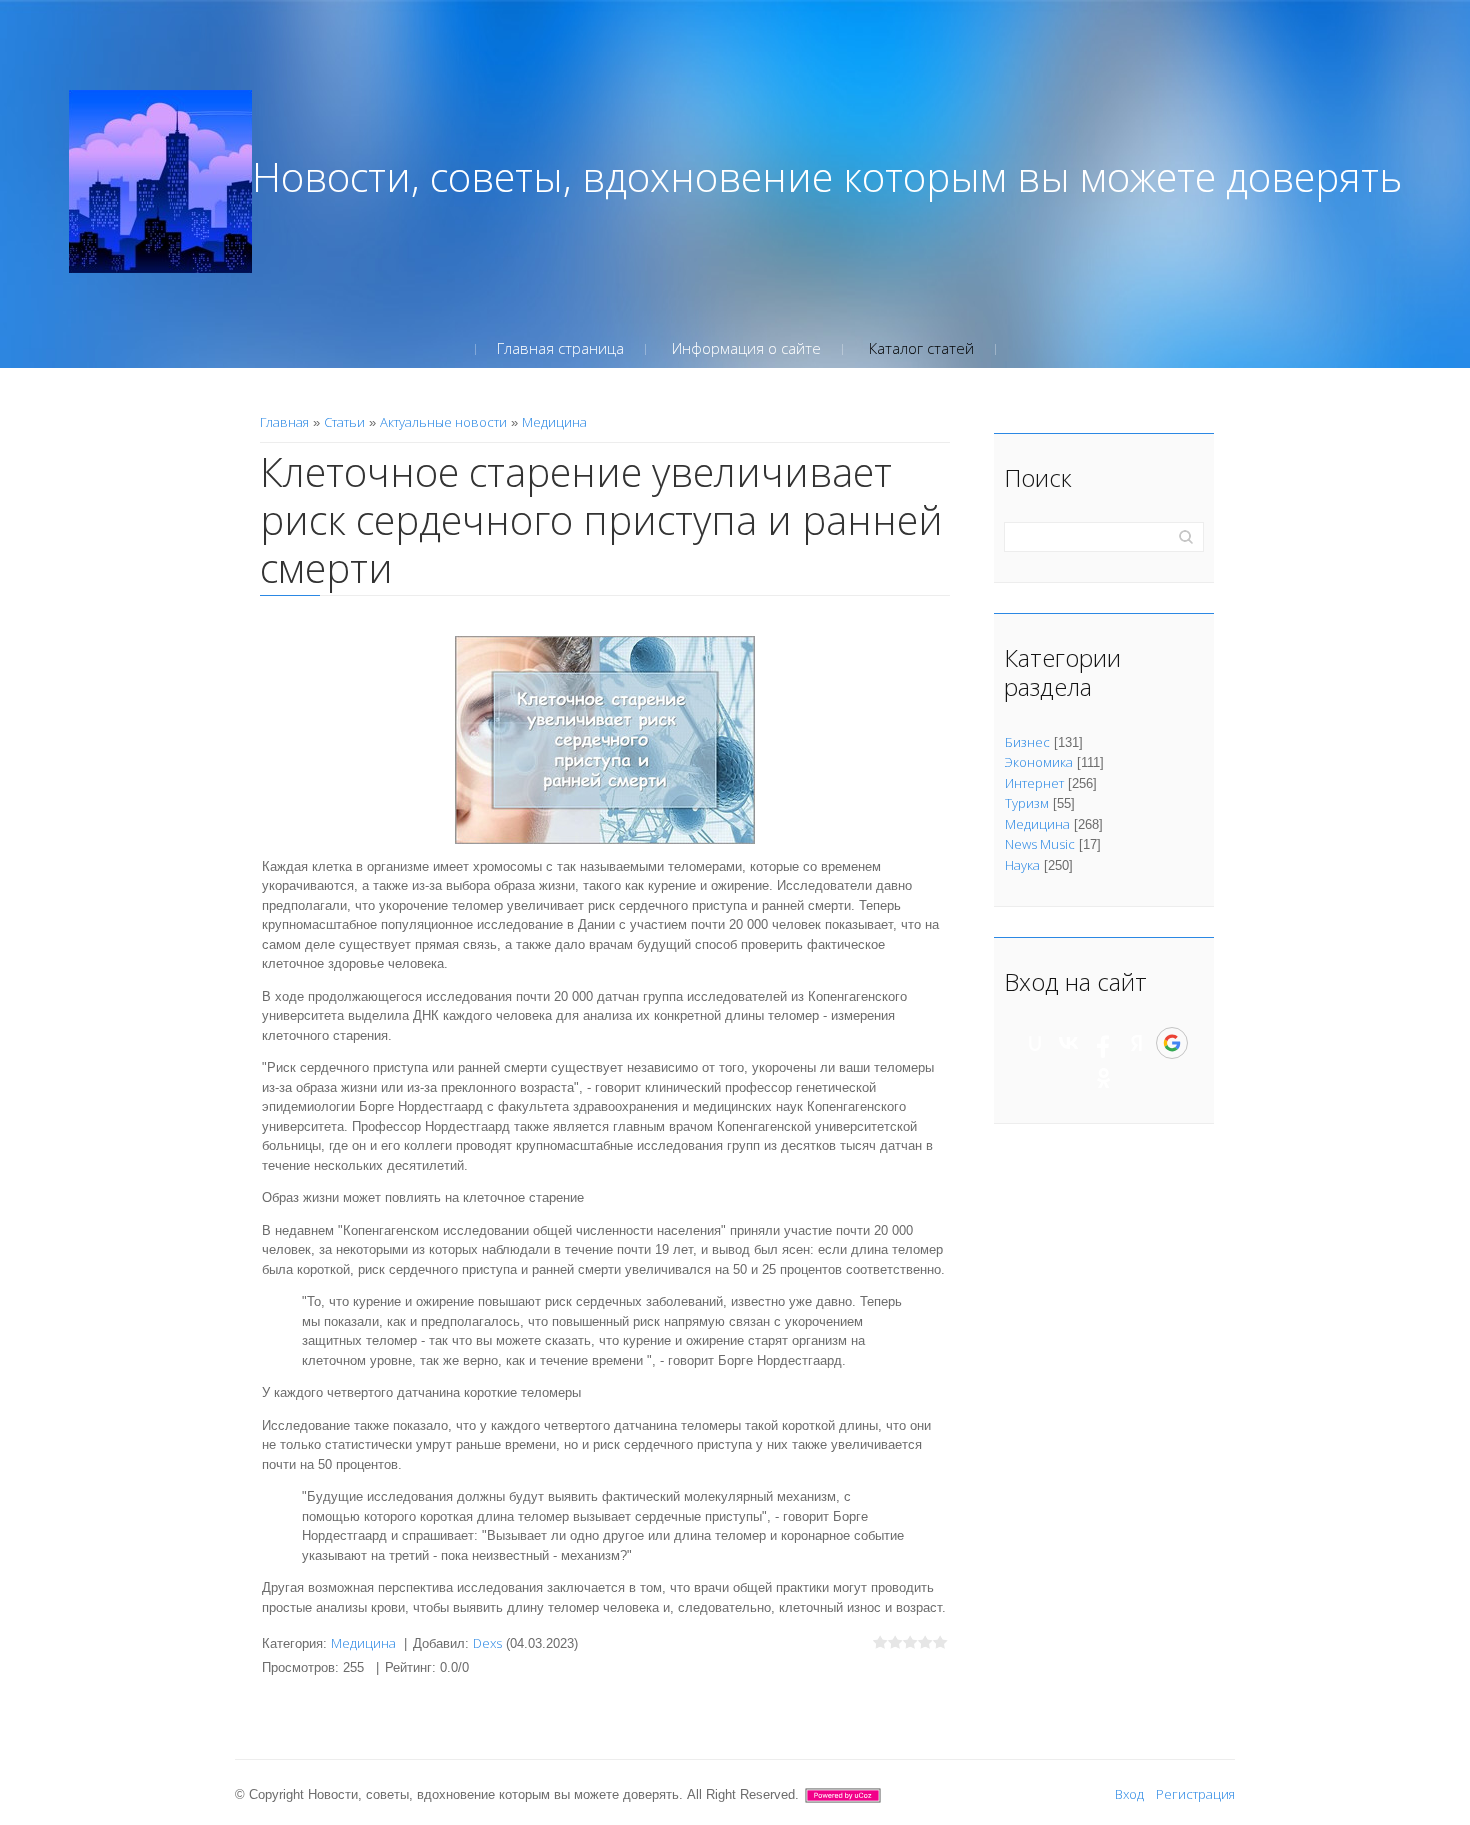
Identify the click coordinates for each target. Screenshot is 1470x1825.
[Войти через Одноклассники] (1104, 1078)
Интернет (1034, 783)
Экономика (1039, 762)
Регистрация (1195, 1794)
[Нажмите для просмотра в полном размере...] (605, 738)
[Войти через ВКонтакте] (1069, 1043)
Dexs (487, 1643)
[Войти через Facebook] (1103, 1043)
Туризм (1027, 803)
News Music (1040, 844)
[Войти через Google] (1172, 1043)
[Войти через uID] (1035, 1043)
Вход (1129, 1794)
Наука (1022, 865)
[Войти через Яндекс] (1137, 1043)
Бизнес (1027, 742)
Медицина (554, 422)
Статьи (344, 422)
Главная (284, 422)
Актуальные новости (443, 422)
